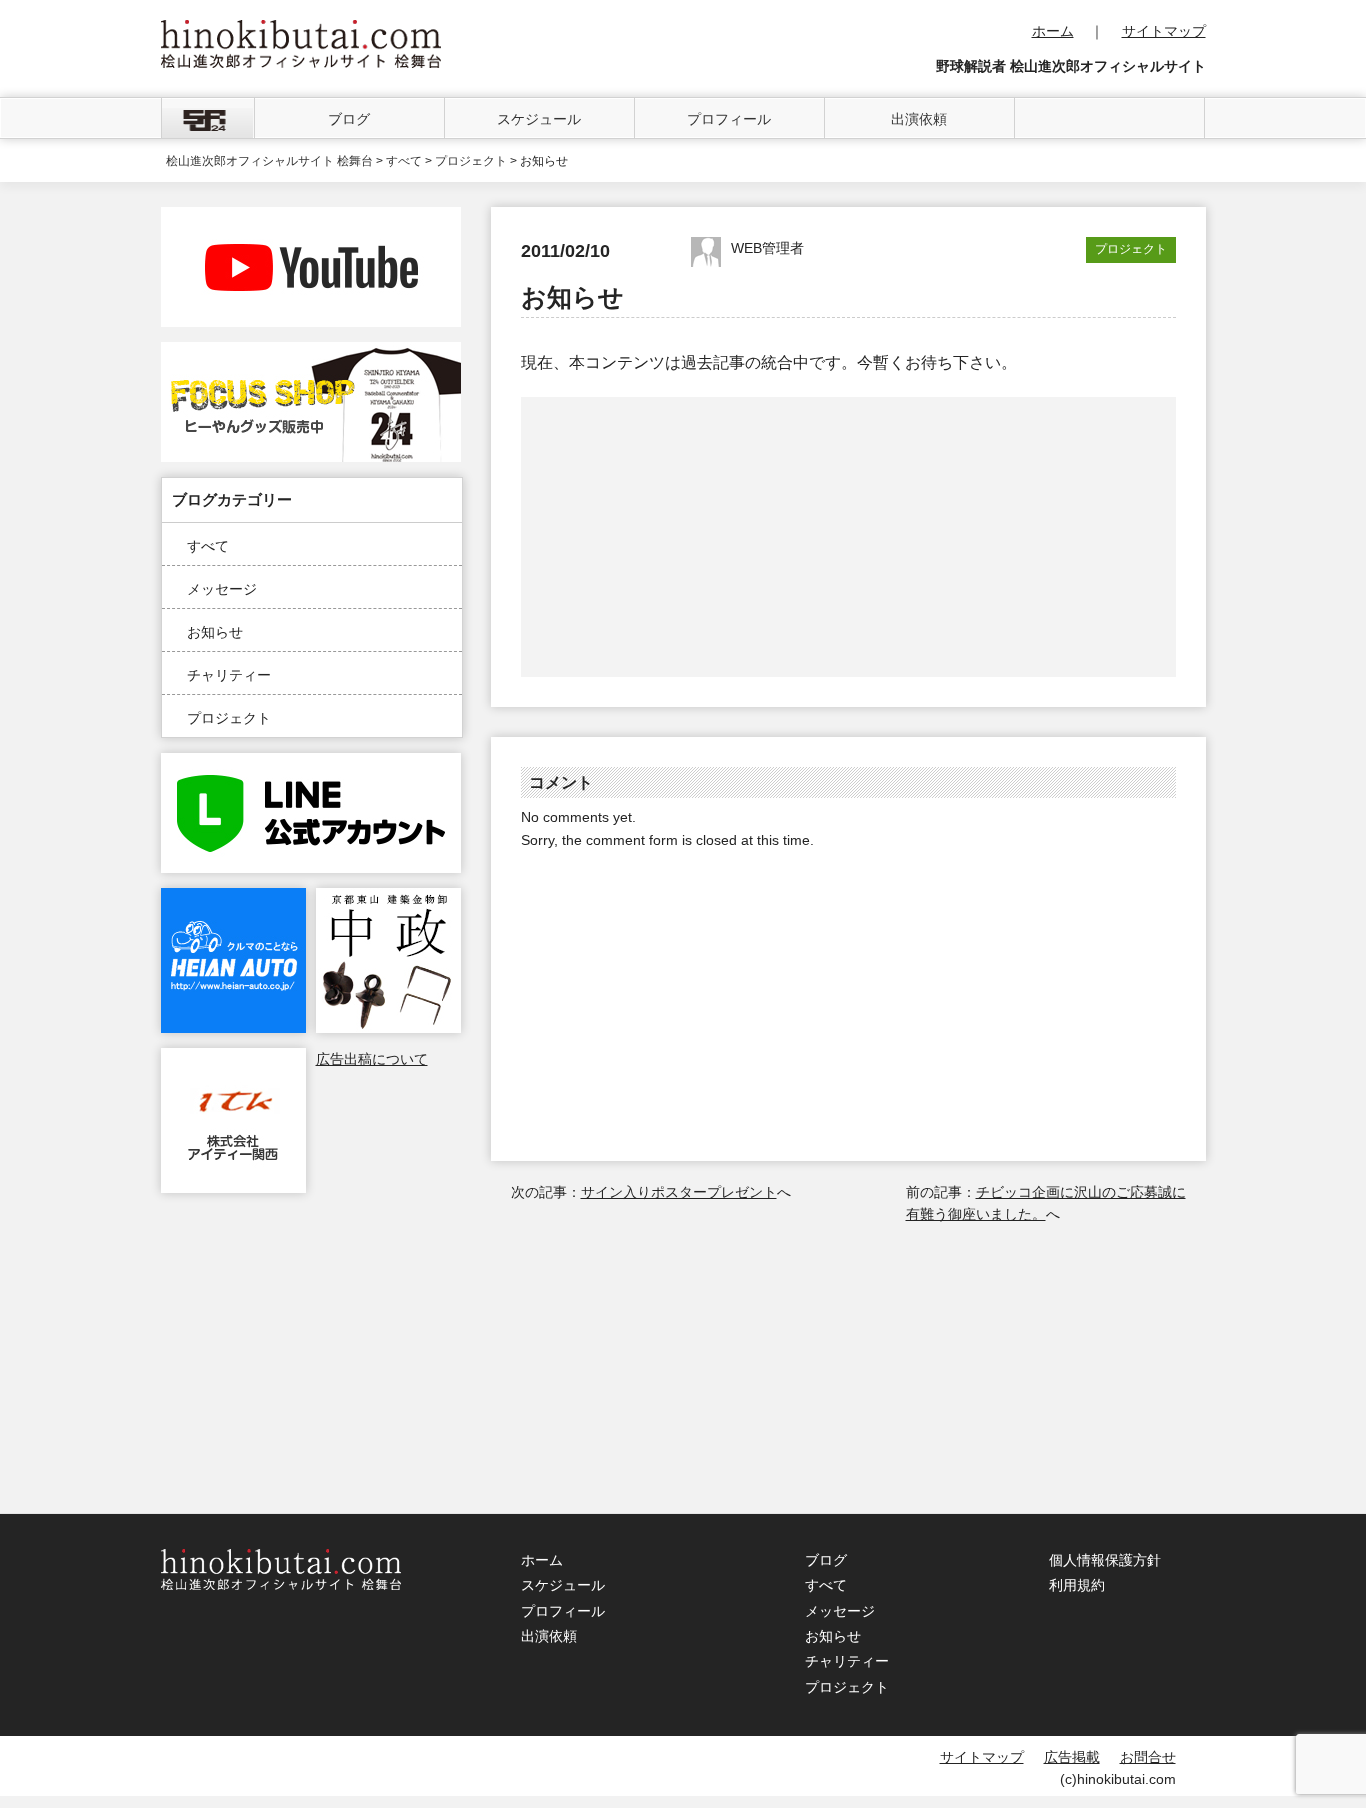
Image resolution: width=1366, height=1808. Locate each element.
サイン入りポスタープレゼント (679, 1192)
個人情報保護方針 (1105, 1560)
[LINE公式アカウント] (311, 764)
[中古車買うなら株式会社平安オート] (233, 899)
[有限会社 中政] (388, 899)
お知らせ (215, 632)
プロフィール (729, 119)
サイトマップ (1164, 31)
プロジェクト (229, 718)
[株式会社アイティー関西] (233, 1059)
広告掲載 (1072, 1757)
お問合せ (1148, 1757)
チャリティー (229, 675)
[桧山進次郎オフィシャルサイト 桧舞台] (301, 31)
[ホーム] (208, 118)
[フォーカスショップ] (311, 353)
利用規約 (1077, 1585)
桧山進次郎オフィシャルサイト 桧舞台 (269, 161)
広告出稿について (372, 1059)
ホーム (1053, 31)
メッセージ (222, 589)
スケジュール (539, 119)
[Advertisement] (686, 537)
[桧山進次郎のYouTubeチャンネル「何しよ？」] (311, 218)
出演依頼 (919, 119)
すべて (208, 546)
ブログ (349, 119)
